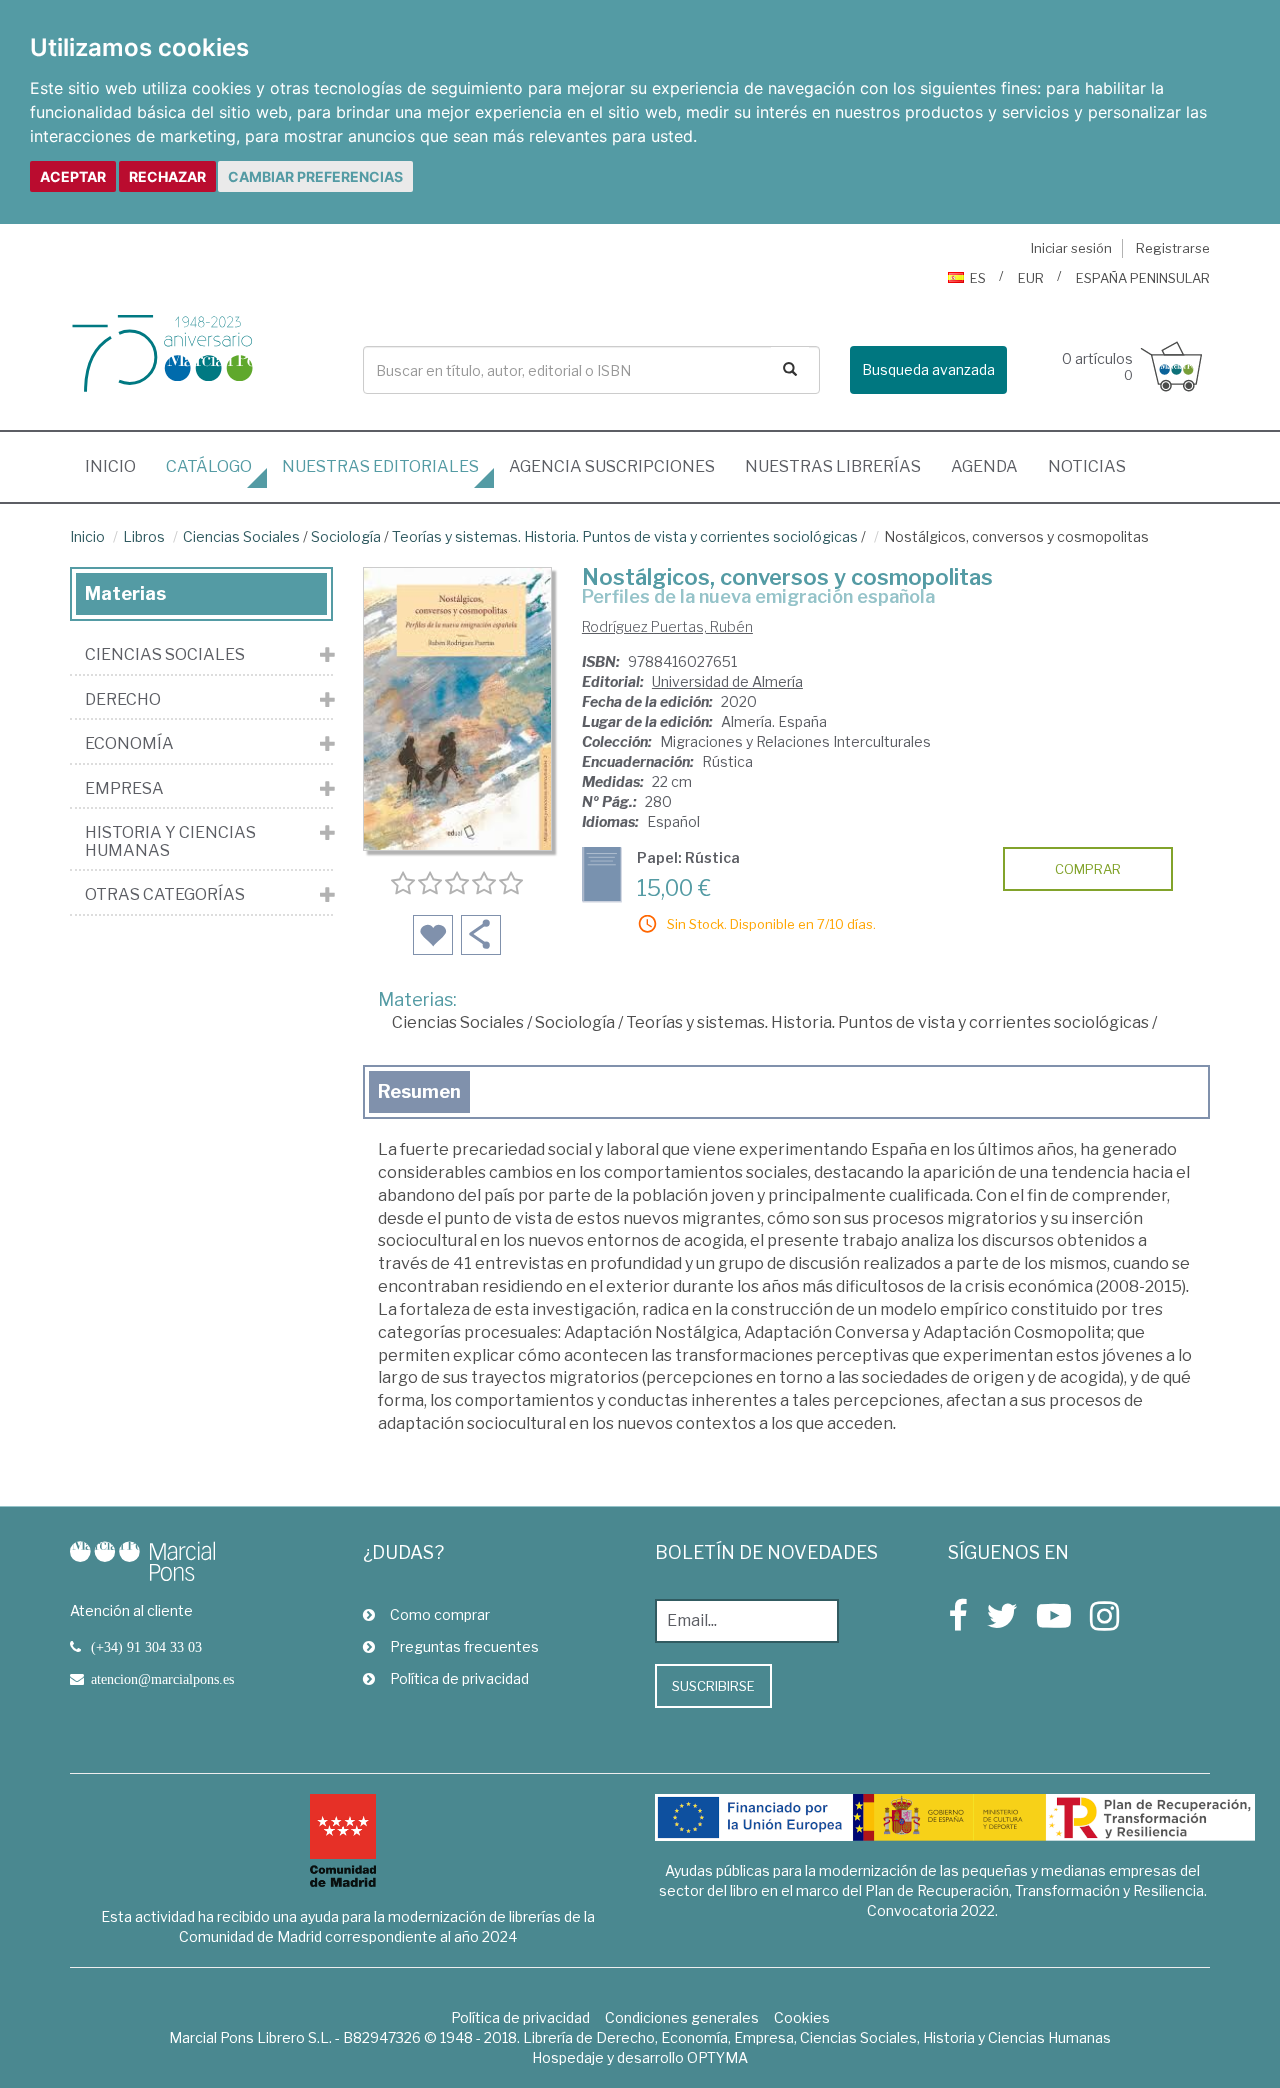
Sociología (346, 536)
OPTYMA (717, 2057)
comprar (1088, 869)
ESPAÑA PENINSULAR (1143, 278)
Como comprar (440, 1614)
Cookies (802, 2017)
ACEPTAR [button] (73, 176)
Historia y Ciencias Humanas (170, 841)
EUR (1031, 278)
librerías (833, 466)
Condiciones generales (682, 2017)
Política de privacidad (459, 1678)
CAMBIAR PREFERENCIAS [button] (315, 176)
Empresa (124, 789)
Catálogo (209, 466)
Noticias (1087, 466)
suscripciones (612, 466)
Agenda (984, 466)
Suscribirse (713, 1686)
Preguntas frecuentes (464, 1646)
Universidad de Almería (727, 681)
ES (978, 278)
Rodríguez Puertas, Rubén (667, 626)
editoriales (380, 466)
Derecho (123, 700)
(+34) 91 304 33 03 (146, 1647)
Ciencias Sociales (241, 536)
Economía (129, 744)
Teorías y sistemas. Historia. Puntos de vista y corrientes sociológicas (625, 536)
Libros (144, 536)
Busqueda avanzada (928, 369)
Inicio (118, 466)
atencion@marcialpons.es (162, 1679)
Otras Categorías (165, 895)
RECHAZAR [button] (167, 176)
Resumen (419, 1091)
